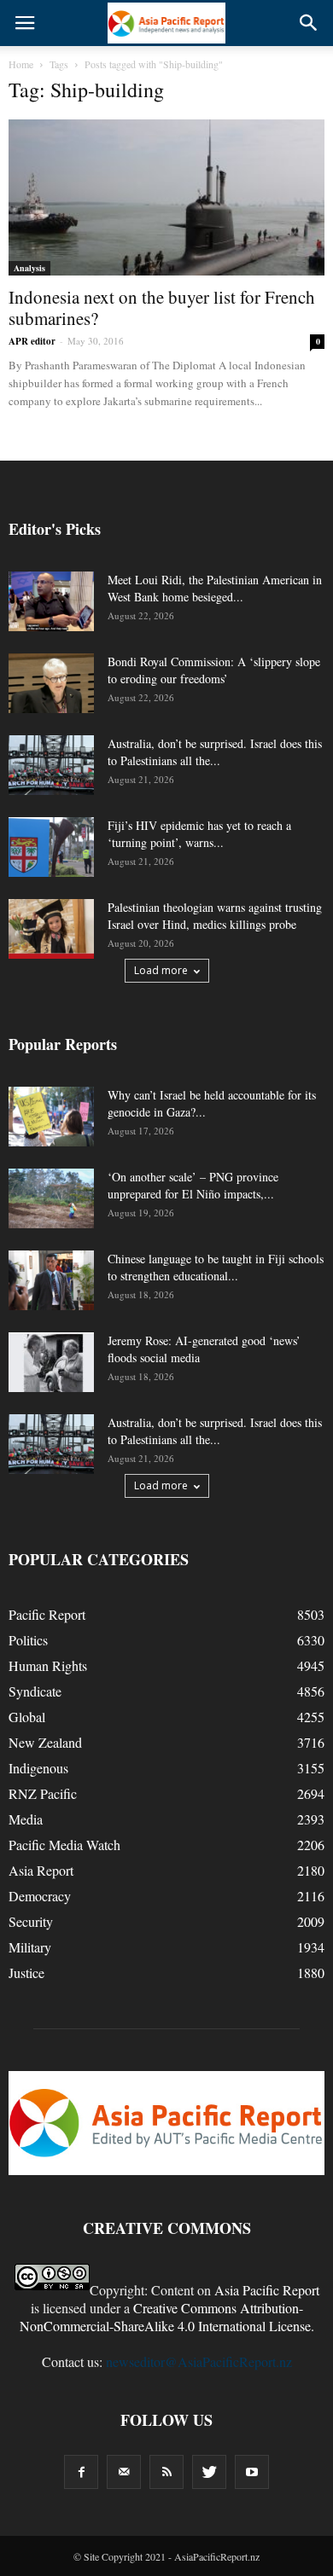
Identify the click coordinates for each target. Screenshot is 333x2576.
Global (27, 1717)
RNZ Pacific (43, 1793)
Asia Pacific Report (267, 2290)
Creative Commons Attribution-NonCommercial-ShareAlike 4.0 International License (165, 2317)
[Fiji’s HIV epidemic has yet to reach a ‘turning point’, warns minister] (51, 847)
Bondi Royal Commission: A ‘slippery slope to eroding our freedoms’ (214, 670)
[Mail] (124, 2472)
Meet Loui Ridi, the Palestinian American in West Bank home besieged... (215, 588)
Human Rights (48, 1665)
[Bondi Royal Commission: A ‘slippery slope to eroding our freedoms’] (51, 683)
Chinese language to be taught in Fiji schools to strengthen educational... (216, 1267)
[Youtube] (252, 2472)
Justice (26, 1973)
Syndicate (35, 1691)
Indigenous (38, 1768)
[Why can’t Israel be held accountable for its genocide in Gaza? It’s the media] (51, 1117)
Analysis (29, 268)
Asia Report (41, 1870)
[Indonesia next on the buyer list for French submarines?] (166, 197)
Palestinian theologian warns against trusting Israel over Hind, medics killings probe (215, 916)
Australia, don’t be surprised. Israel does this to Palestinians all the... (215, 752)
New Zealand (45, 1742)
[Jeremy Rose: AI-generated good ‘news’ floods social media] (51, 1362)
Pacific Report (47, 1614)
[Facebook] (81, 2472)
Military (30, 1947)
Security (31, 1921)
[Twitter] (209, 2472)
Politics (28, 1640)
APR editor (32, 341)
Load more (161, 970)
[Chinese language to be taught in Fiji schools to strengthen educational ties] (51, 1280)
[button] (309, 23)
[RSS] (166, 2472)
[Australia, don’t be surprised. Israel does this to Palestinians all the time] (51, 765)
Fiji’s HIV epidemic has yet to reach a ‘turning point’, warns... (199, 834)
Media (26, 1819)
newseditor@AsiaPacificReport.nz (199, 2361)
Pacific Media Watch (64, 1845)
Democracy (40, 1896)
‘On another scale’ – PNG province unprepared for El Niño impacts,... (193, 1185)
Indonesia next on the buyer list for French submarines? (162, 307)
